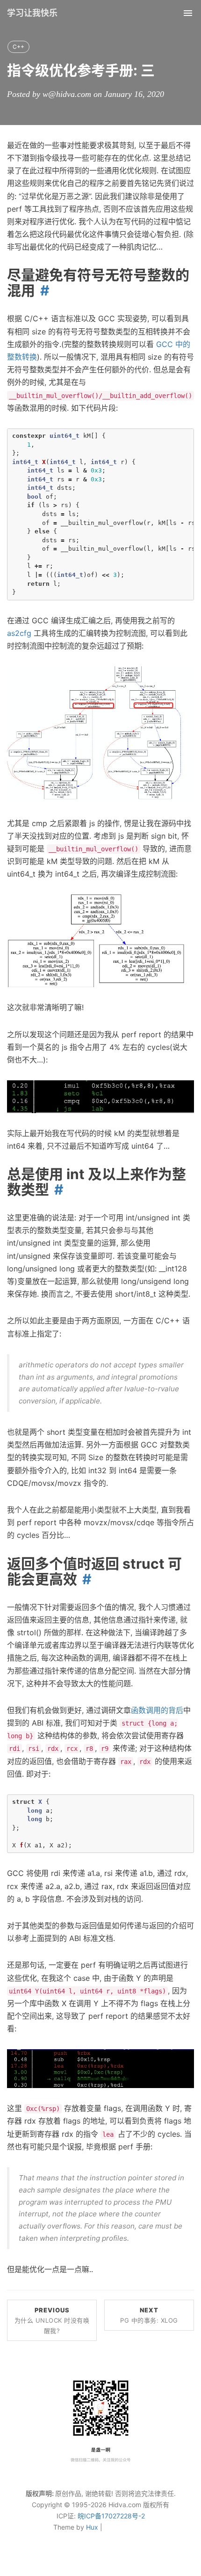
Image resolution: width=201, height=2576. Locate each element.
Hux (92, 2527)
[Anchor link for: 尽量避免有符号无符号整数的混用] (42, 290)
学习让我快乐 (32, 13)
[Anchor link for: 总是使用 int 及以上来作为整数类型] (56, 1189)
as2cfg (19, 633)
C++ (18, 47)
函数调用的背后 (157, 1710)
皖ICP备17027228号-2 (111, 2516)
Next (149, 2315)
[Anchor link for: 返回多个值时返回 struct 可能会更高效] (84, 1579)
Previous (52, 2320)
